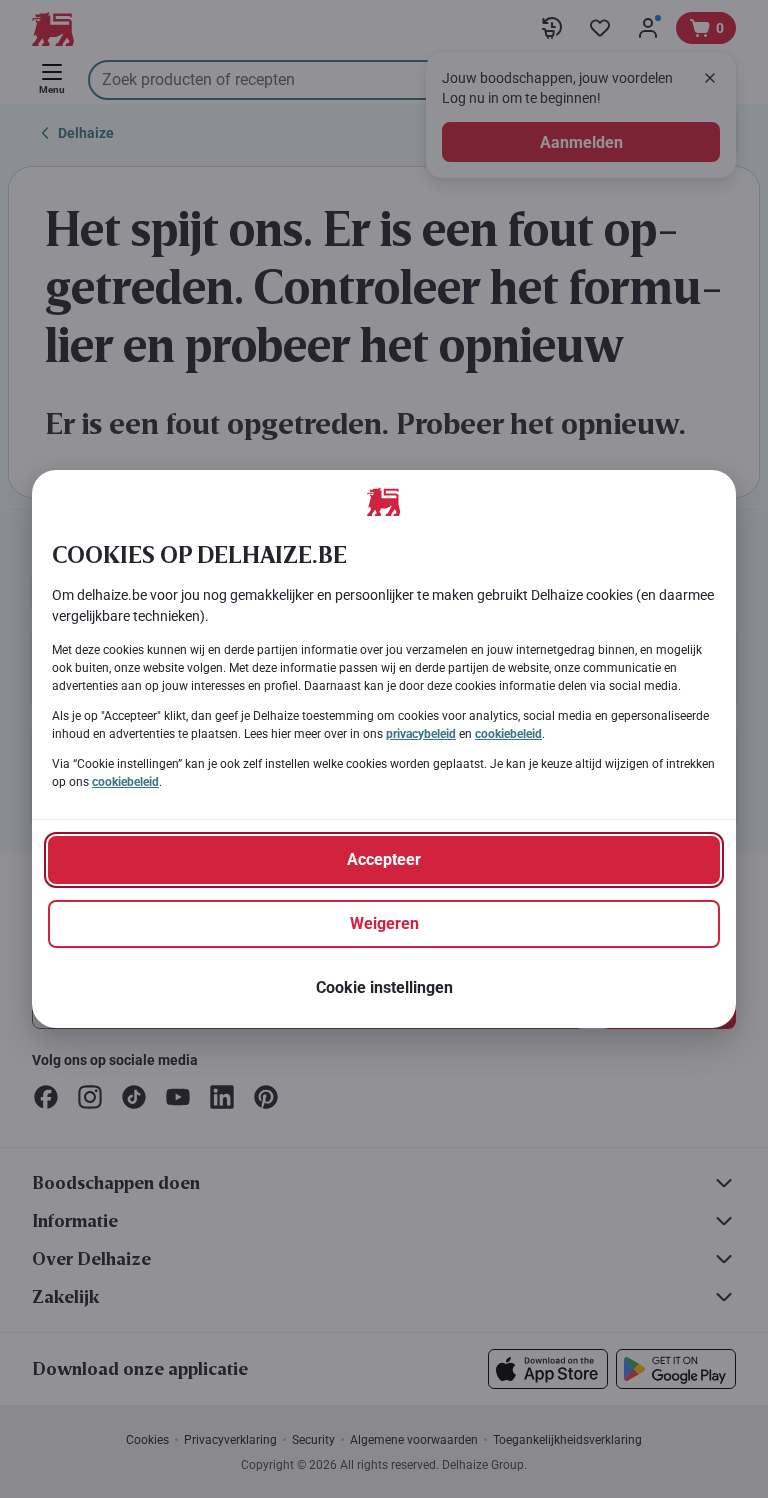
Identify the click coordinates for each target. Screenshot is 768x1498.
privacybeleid (421, 734)
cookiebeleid (508, 734)
